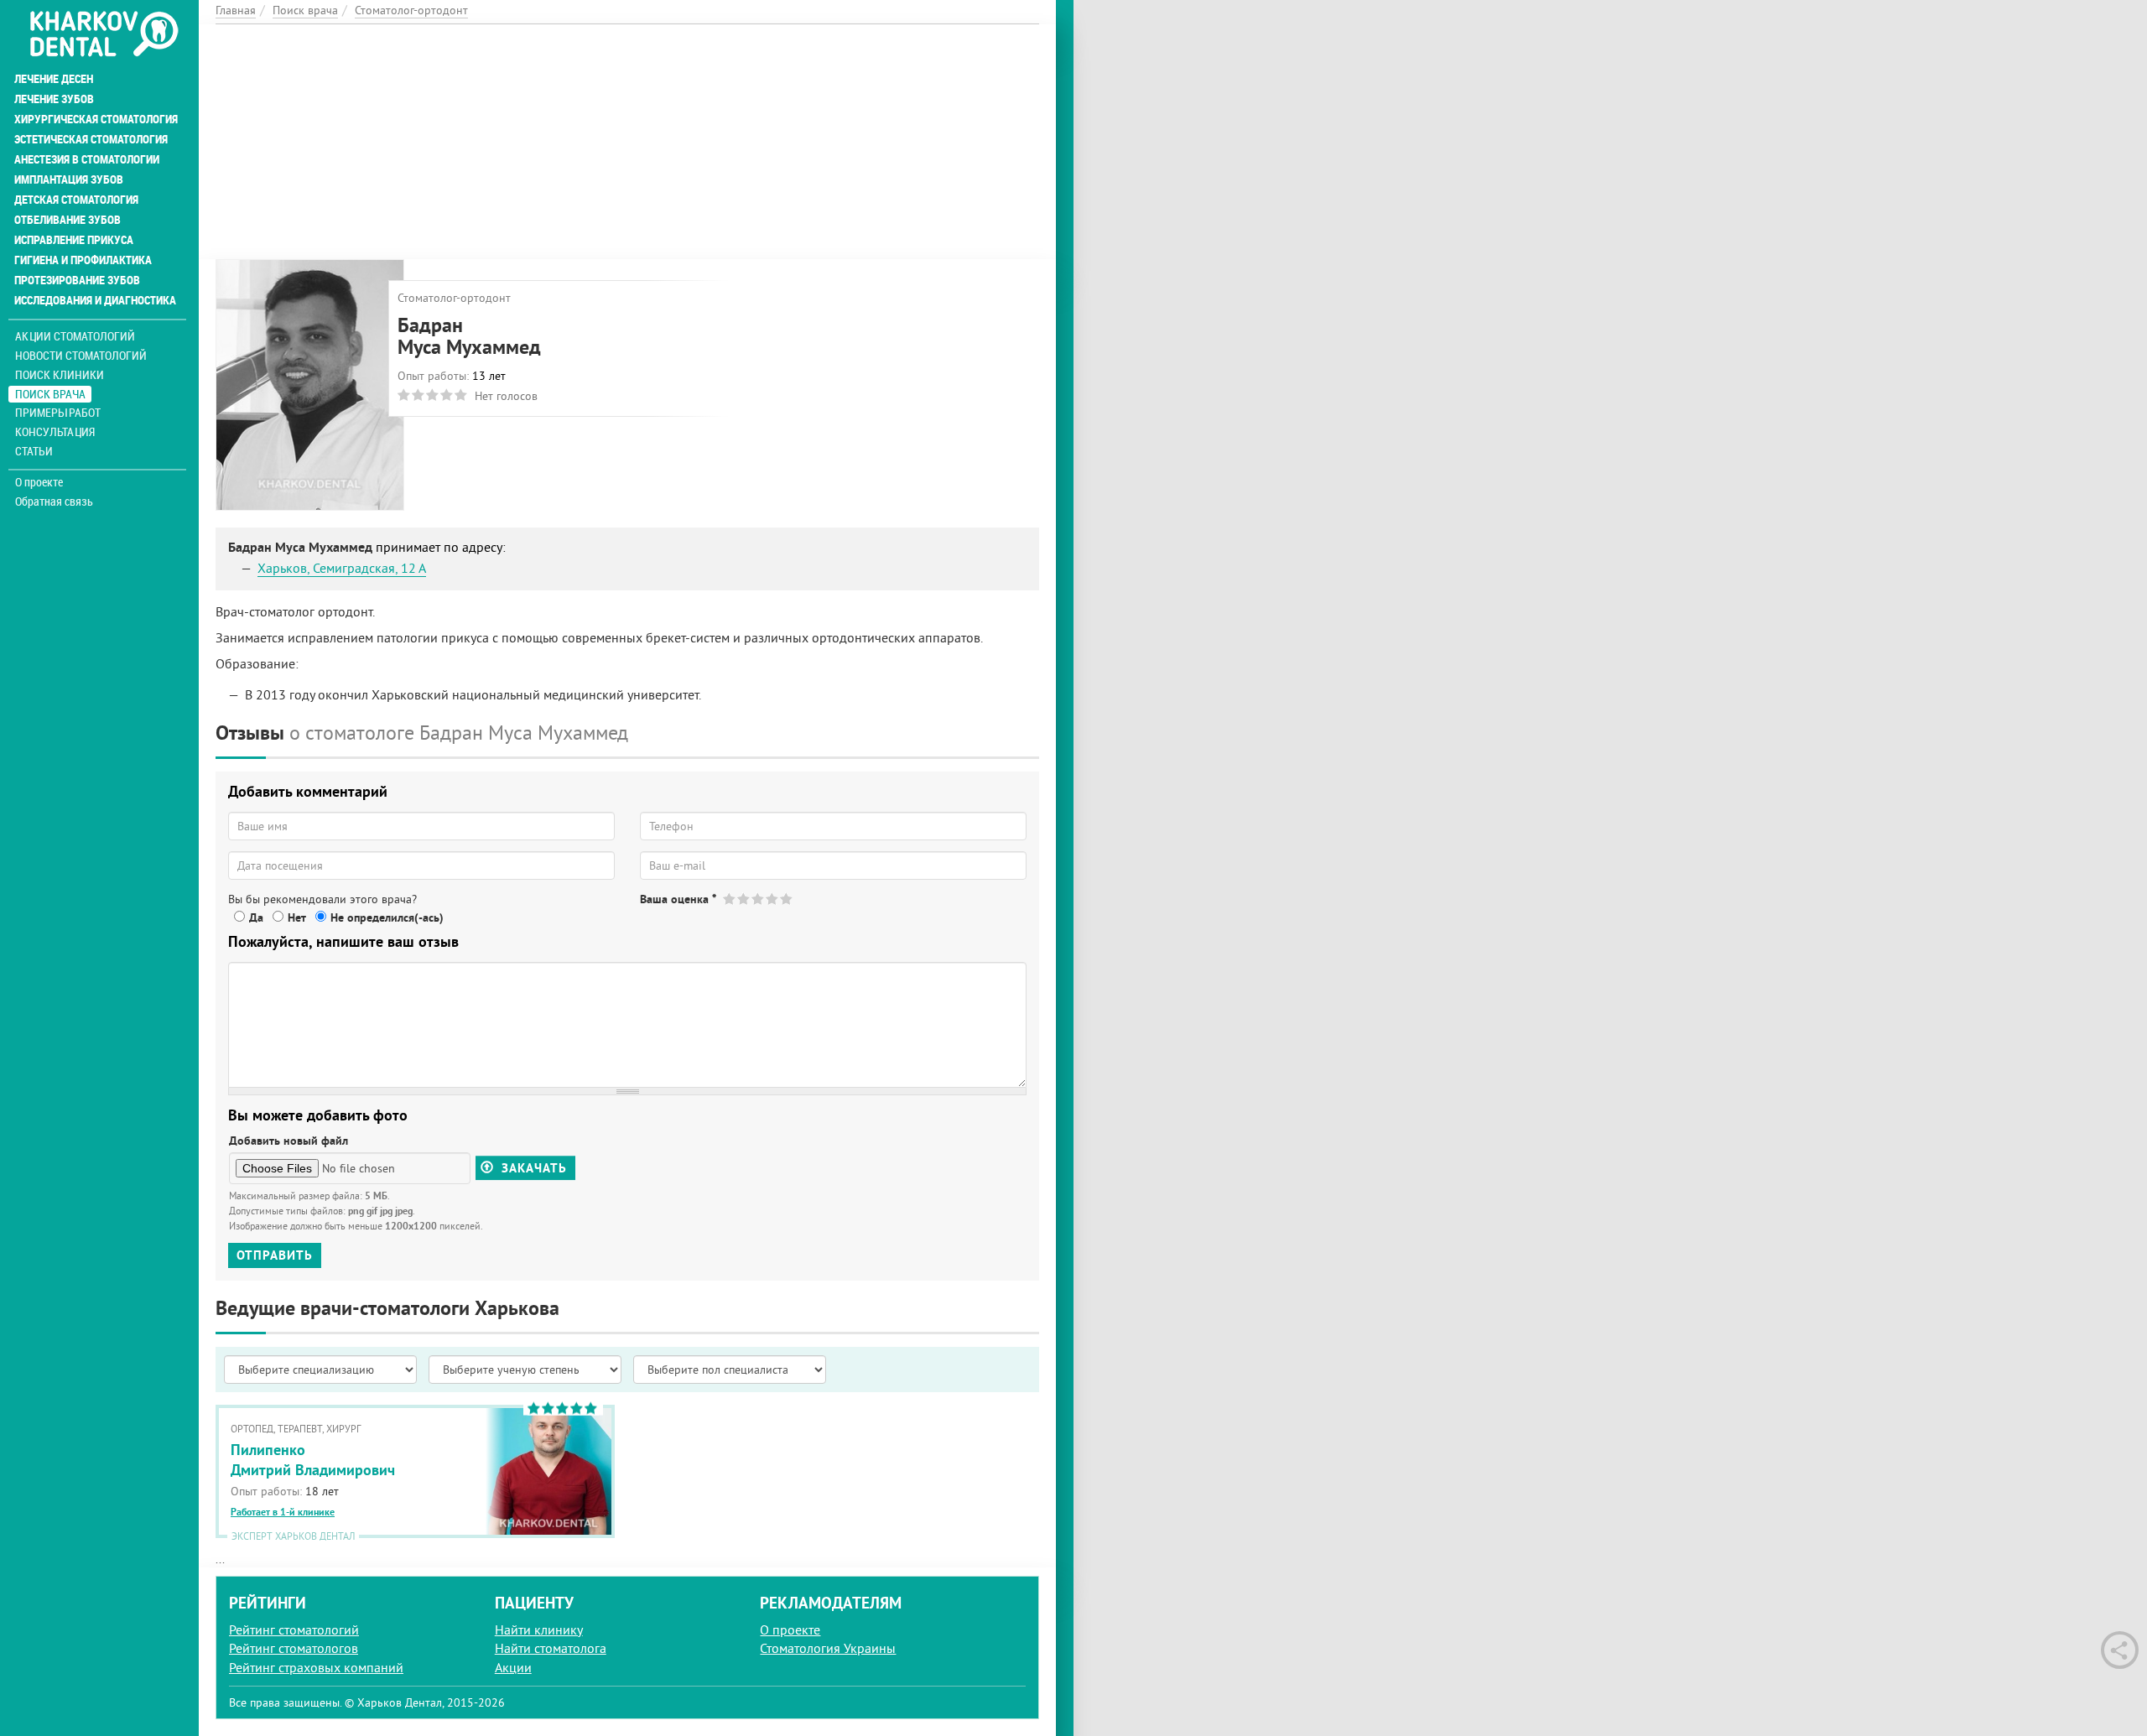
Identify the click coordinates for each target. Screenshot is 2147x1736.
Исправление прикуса (74, 240)
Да (256, 917)
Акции (513, 1667)
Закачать (532, 1168)
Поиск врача (50, 394)
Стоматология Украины (828, 1648)
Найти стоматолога (551, 1648)
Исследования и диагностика (95, 300)
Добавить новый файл (289, 1141)
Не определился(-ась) (387, 917)
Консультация (55, 431)
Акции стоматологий (75, 336)
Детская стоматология (76, 200)
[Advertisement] (627, 142)
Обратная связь (54, 502)
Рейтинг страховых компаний (316, 1667)
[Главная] (104, 35)
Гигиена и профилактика (83, 260)
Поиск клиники (60, 374)
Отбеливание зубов (68, 220)
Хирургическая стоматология (96, 119)
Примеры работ (58, 412)
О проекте (39, 482)
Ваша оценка (678, 899)
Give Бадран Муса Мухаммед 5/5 (787, 899)
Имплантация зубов (69, 179)
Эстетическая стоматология (91, 139)
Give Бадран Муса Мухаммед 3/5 (759, 899)
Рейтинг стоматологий (294, 1629)
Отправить (275, 1255)
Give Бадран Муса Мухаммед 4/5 (773, 899)
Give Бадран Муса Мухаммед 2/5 (744, 899)
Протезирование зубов (77, 280)
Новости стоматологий (81, 355)
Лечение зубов (54, 99)
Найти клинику (539, 1629)
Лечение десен (54, 79)
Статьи (34, 451)
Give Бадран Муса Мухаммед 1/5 (730, 899)
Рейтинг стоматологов (294, 1648)
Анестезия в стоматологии (87, 159)
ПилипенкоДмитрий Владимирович (313, 1459)
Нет (297, 917)
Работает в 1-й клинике (283, 1512)
